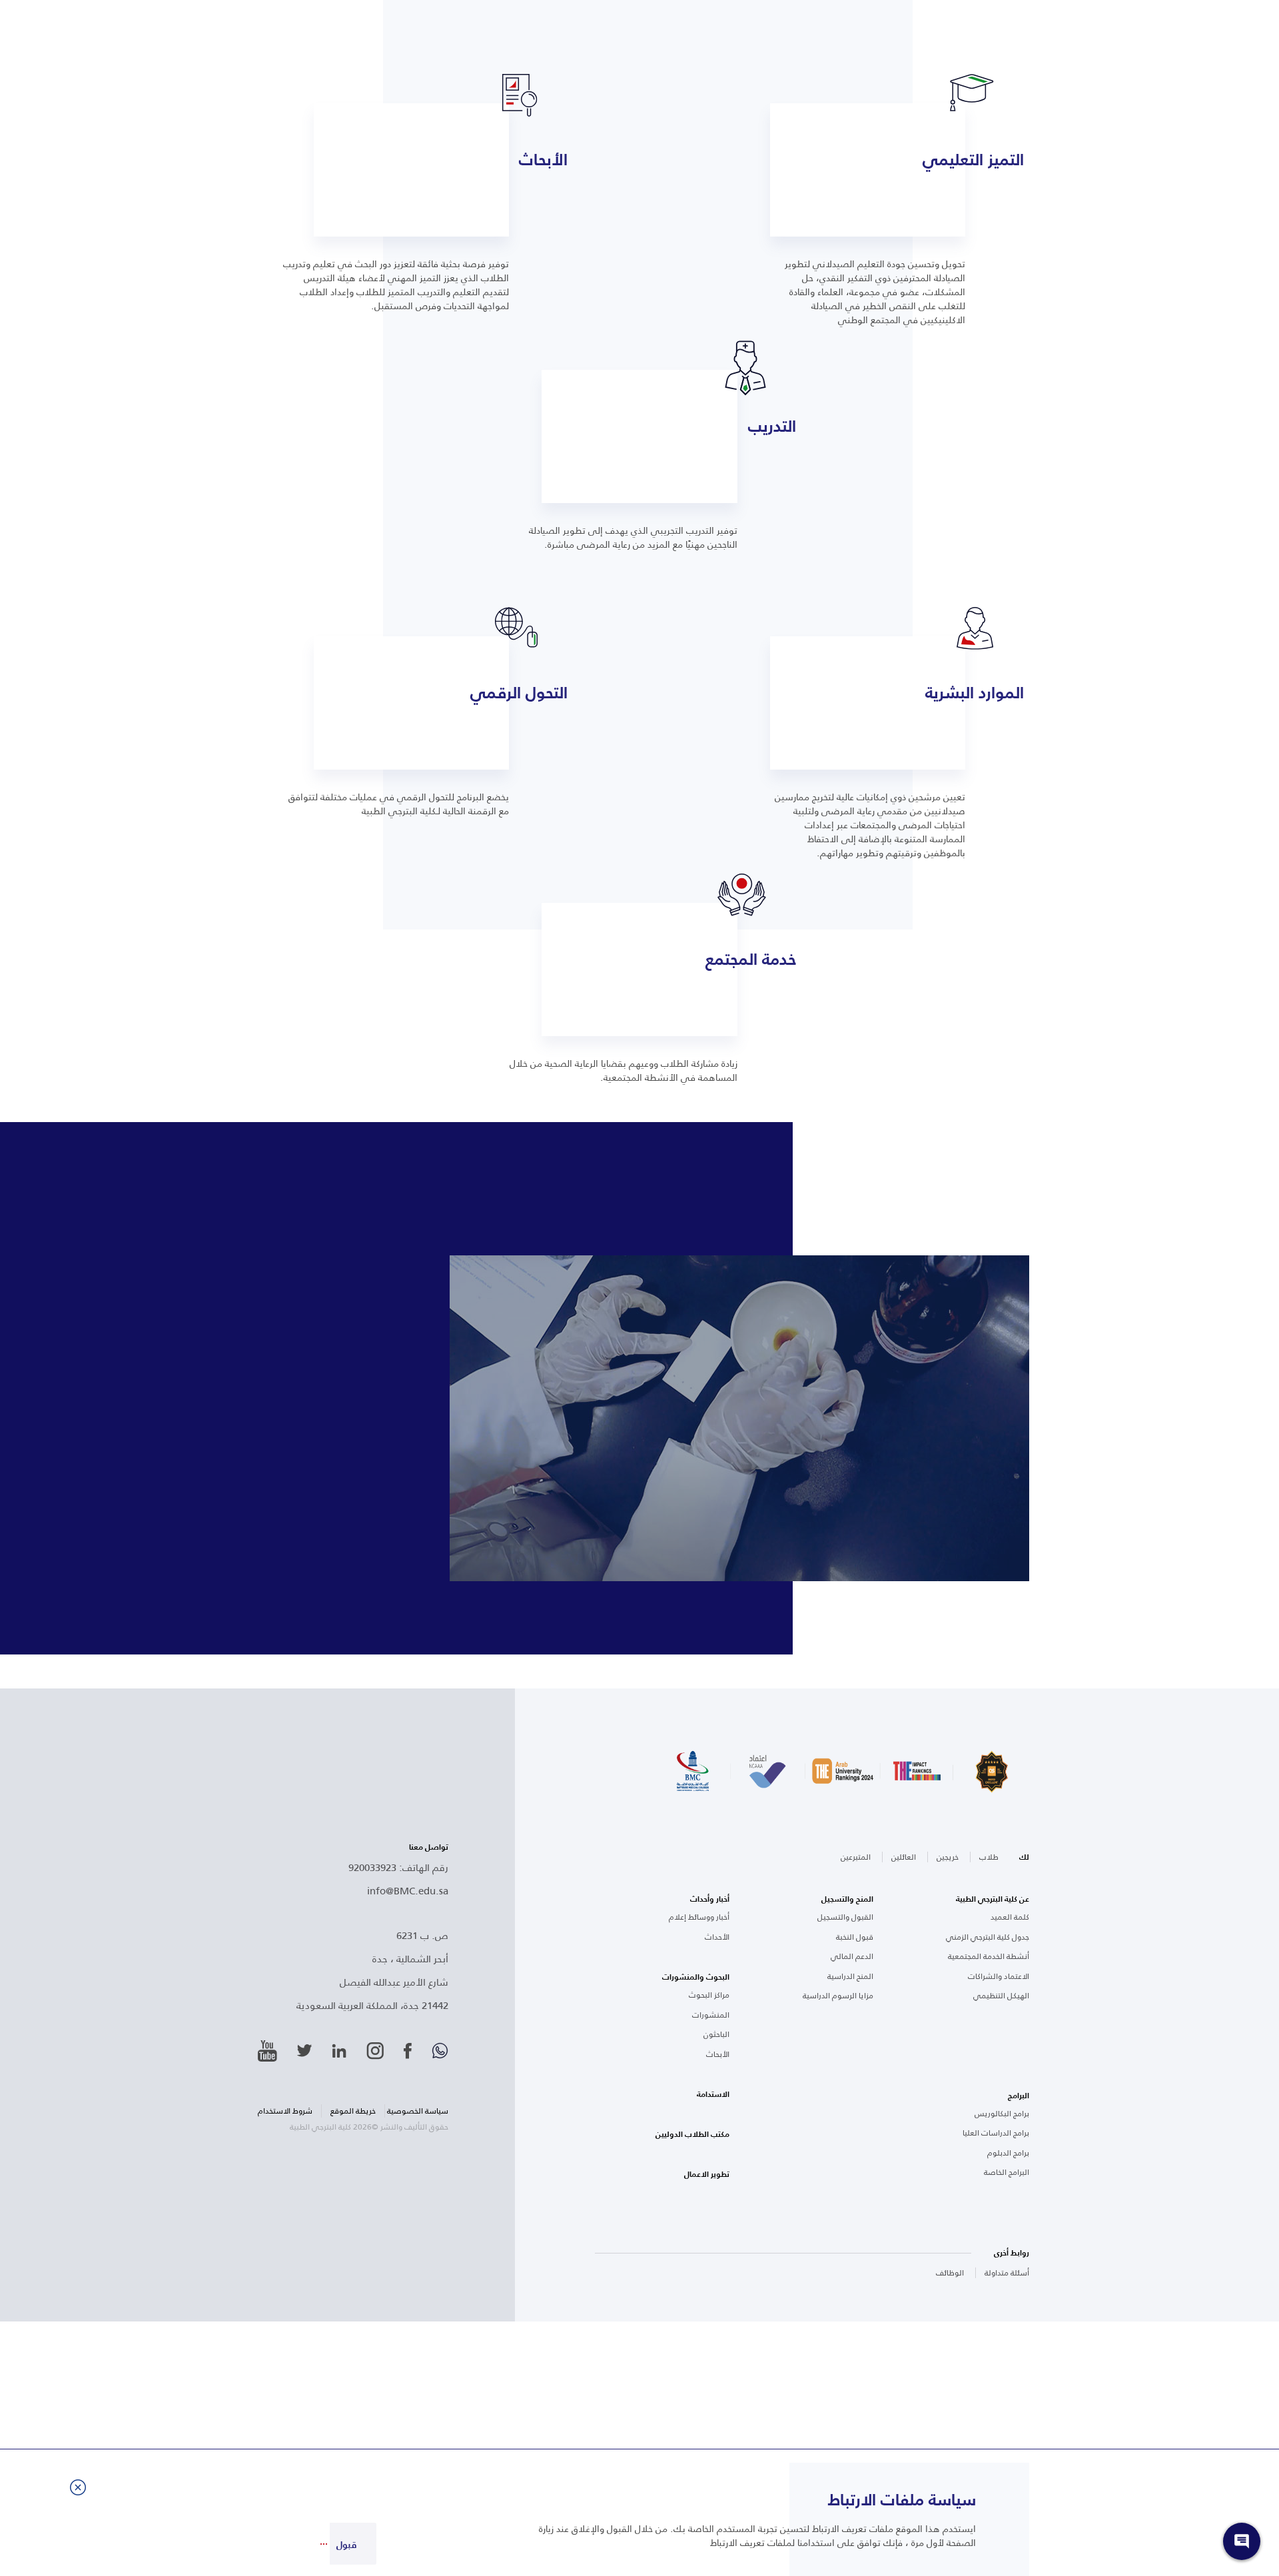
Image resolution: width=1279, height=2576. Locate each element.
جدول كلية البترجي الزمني (988, 1937)
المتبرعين (856, 1857)
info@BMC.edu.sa (408, 1890)
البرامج (1019, 2096)
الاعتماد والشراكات (999, 1976)
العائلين (904, 1857)
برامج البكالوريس (1002, 2114)
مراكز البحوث (709, 1995)
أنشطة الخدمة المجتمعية (989, 1956)
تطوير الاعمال (707, 2174)
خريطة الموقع (353, 2111)
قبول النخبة (855, 1937)
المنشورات (711, 2015)
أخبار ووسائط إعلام (699, 1917)
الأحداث (717, 1937)
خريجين (948, 1857)
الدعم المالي (852, 1956)
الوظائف (950, 2272)
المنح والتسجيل (847, 1899)
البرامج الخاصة (1007, 2172)
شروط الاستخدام (285, 2111)
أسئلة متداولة (1007, 2272)
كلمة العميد (1010, 1917)
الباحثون (716, 2034)
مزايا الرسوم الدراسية (838, 1996)
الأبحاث (718, 2054)
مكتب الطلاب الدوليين (692, 2134)
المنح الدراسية (850, 1976)
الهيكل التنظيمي (1001, 1996)
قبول (346, 2545)
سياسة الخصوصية (418, 2111)
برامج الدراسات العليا (996, 2133)
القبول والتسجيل (845, 1917)
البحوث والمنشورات (696, 1977)
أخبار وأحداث (710, 1899)
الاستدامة (713, 2094)
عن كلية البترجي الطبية (993, 1899)
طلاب (989, 1857)
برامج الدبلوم (1008, 2153)
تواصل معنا (429, 1847)
